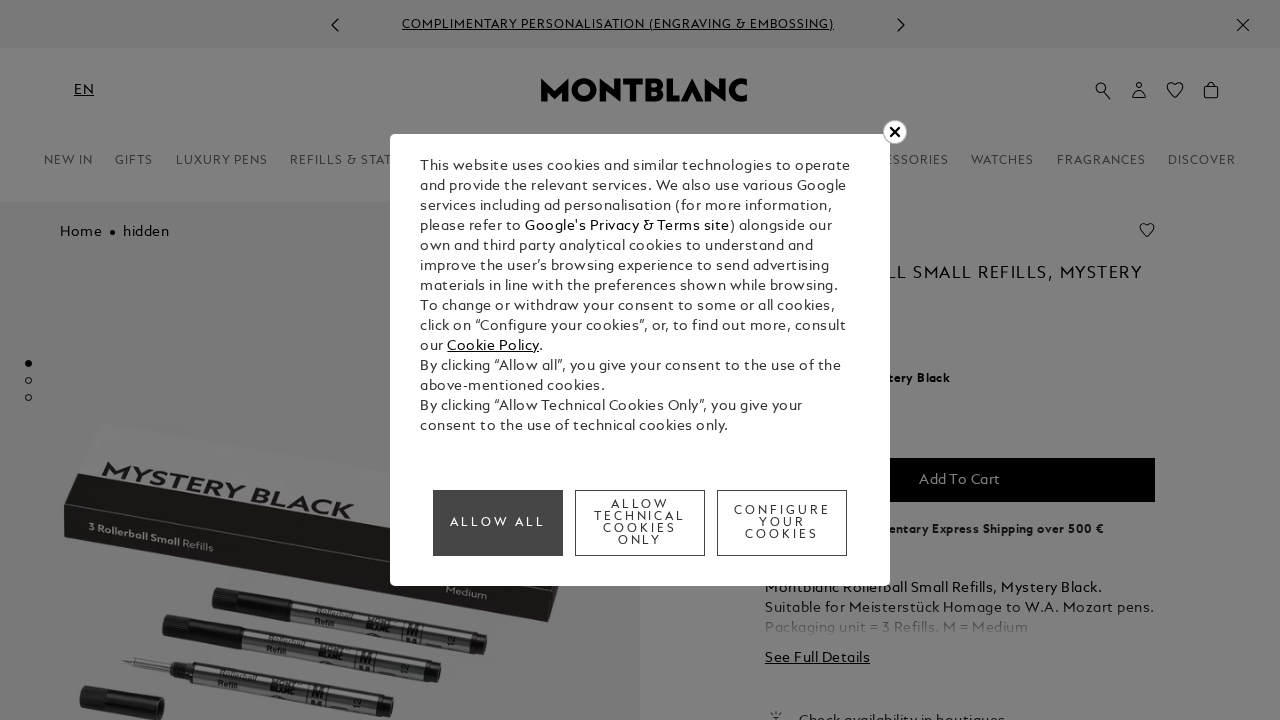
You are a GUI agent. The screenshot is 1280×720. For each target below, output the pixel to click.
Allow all (498, 523)
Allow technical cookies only (640, 523)
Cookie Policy (493, 346)
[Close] (895, 132)
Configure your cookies (782, 523)
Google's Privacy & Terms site (627, 226)
